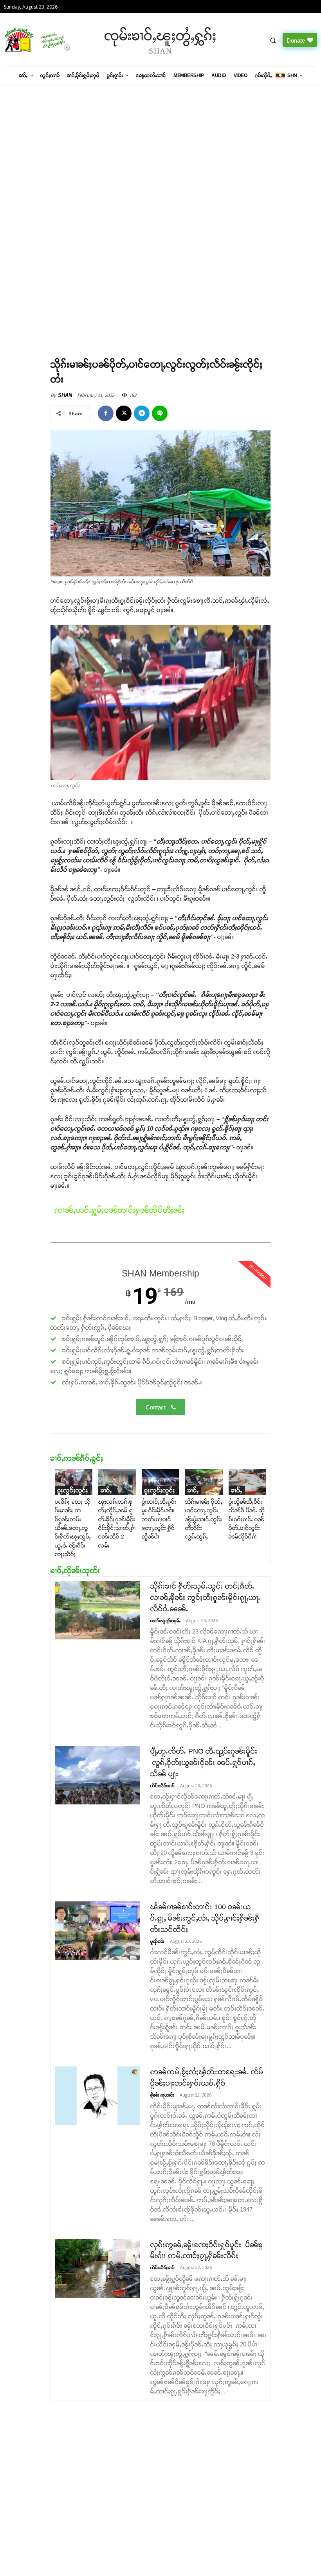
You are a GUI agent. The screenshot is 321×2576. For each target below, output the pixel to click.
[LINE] (160, 413)
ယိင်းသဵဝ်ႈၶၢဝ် (162, 1786)
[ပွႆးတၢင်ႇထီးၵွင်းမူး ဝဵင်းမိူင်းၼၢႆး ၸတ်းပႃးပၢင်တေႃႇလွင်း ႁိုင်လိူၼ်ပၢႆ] (160, 1482)
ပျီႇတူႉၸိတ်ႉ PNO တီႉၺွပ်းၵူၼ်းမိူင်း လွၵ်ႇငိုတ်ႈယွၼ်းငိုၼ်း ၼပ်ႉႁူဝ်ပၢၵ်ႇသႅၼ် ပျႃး (204, 1763)
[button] (273, 40)
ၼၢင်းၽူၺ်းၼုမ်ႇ (165, 1621)
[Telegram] (142, 413)
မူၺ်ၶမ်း (157, 1941)
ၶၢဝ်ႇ (106, 1490)
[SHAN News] (40, 40)
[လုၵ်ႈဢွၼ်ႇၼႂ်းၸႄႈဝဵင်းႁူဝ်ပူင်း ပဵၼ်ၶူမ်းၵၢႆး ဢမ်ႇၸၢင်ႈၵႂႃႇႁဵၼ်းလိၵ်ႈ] (97, 2269)
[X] (124, 413)
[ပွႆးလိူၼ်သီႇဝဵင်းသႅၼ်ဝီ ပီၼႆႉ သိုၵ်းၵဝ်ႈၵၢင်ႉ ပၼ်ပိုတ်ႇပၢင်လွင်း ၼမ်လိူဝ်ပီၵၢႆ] (247, 1482)
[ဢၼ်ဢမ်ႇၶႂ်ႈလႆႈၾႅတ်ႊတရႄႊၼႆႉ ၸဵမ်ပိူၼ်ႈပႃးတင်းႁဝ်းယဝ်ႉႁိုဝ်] (97, 2096)
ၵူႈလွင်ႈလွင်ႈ (73, 1490)
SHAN (65, 395)
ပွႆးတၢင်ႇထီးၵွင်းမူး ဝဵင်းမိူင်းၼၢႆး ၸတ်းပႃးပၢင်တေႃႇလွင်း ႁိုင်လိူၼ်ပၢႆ (159, 1519)
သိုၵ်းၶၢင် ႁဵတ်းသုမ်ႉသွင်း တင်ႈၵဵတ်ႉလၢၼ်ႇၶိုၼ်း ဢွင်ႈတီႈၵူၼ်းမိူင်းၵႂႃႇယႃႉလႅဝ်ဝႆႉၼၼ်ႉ (206, 1598)
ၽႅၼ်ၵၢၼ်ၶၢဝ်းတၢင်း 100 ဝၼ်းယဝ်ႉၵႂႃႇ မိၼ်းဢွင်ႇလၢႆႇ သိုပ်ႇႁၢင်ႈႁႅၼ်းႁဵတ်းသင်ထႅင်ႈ (205, 1918)
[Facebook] (106, 413)
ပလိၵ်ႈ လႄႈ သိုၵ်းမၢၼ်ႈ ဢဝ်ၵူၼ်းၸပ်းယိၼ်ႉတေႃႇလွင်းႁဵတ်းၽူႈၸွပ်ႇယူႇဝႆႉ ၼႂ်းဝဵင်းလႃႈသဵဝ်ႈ (73, 1528)
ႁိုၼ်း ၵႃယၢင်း (162, 2095)
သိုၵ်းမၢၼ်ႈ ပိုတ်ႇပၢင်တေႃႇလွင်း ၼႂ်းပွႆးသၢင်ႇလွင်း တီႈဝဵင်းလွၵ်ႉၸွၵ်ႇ (204, 1519)
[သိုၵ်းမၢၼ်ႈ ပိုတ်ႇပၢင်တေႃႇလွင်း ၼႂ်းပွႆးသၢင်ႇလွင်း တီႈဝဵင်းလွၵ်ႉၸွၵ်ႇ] (204, 1482)
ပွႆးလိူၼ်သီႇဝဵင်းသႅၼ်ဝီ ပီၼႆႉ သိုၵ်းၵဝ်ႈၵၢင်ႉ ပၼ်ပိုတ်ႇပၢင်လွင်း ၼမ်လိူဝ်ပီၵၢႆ (247, 1519)
